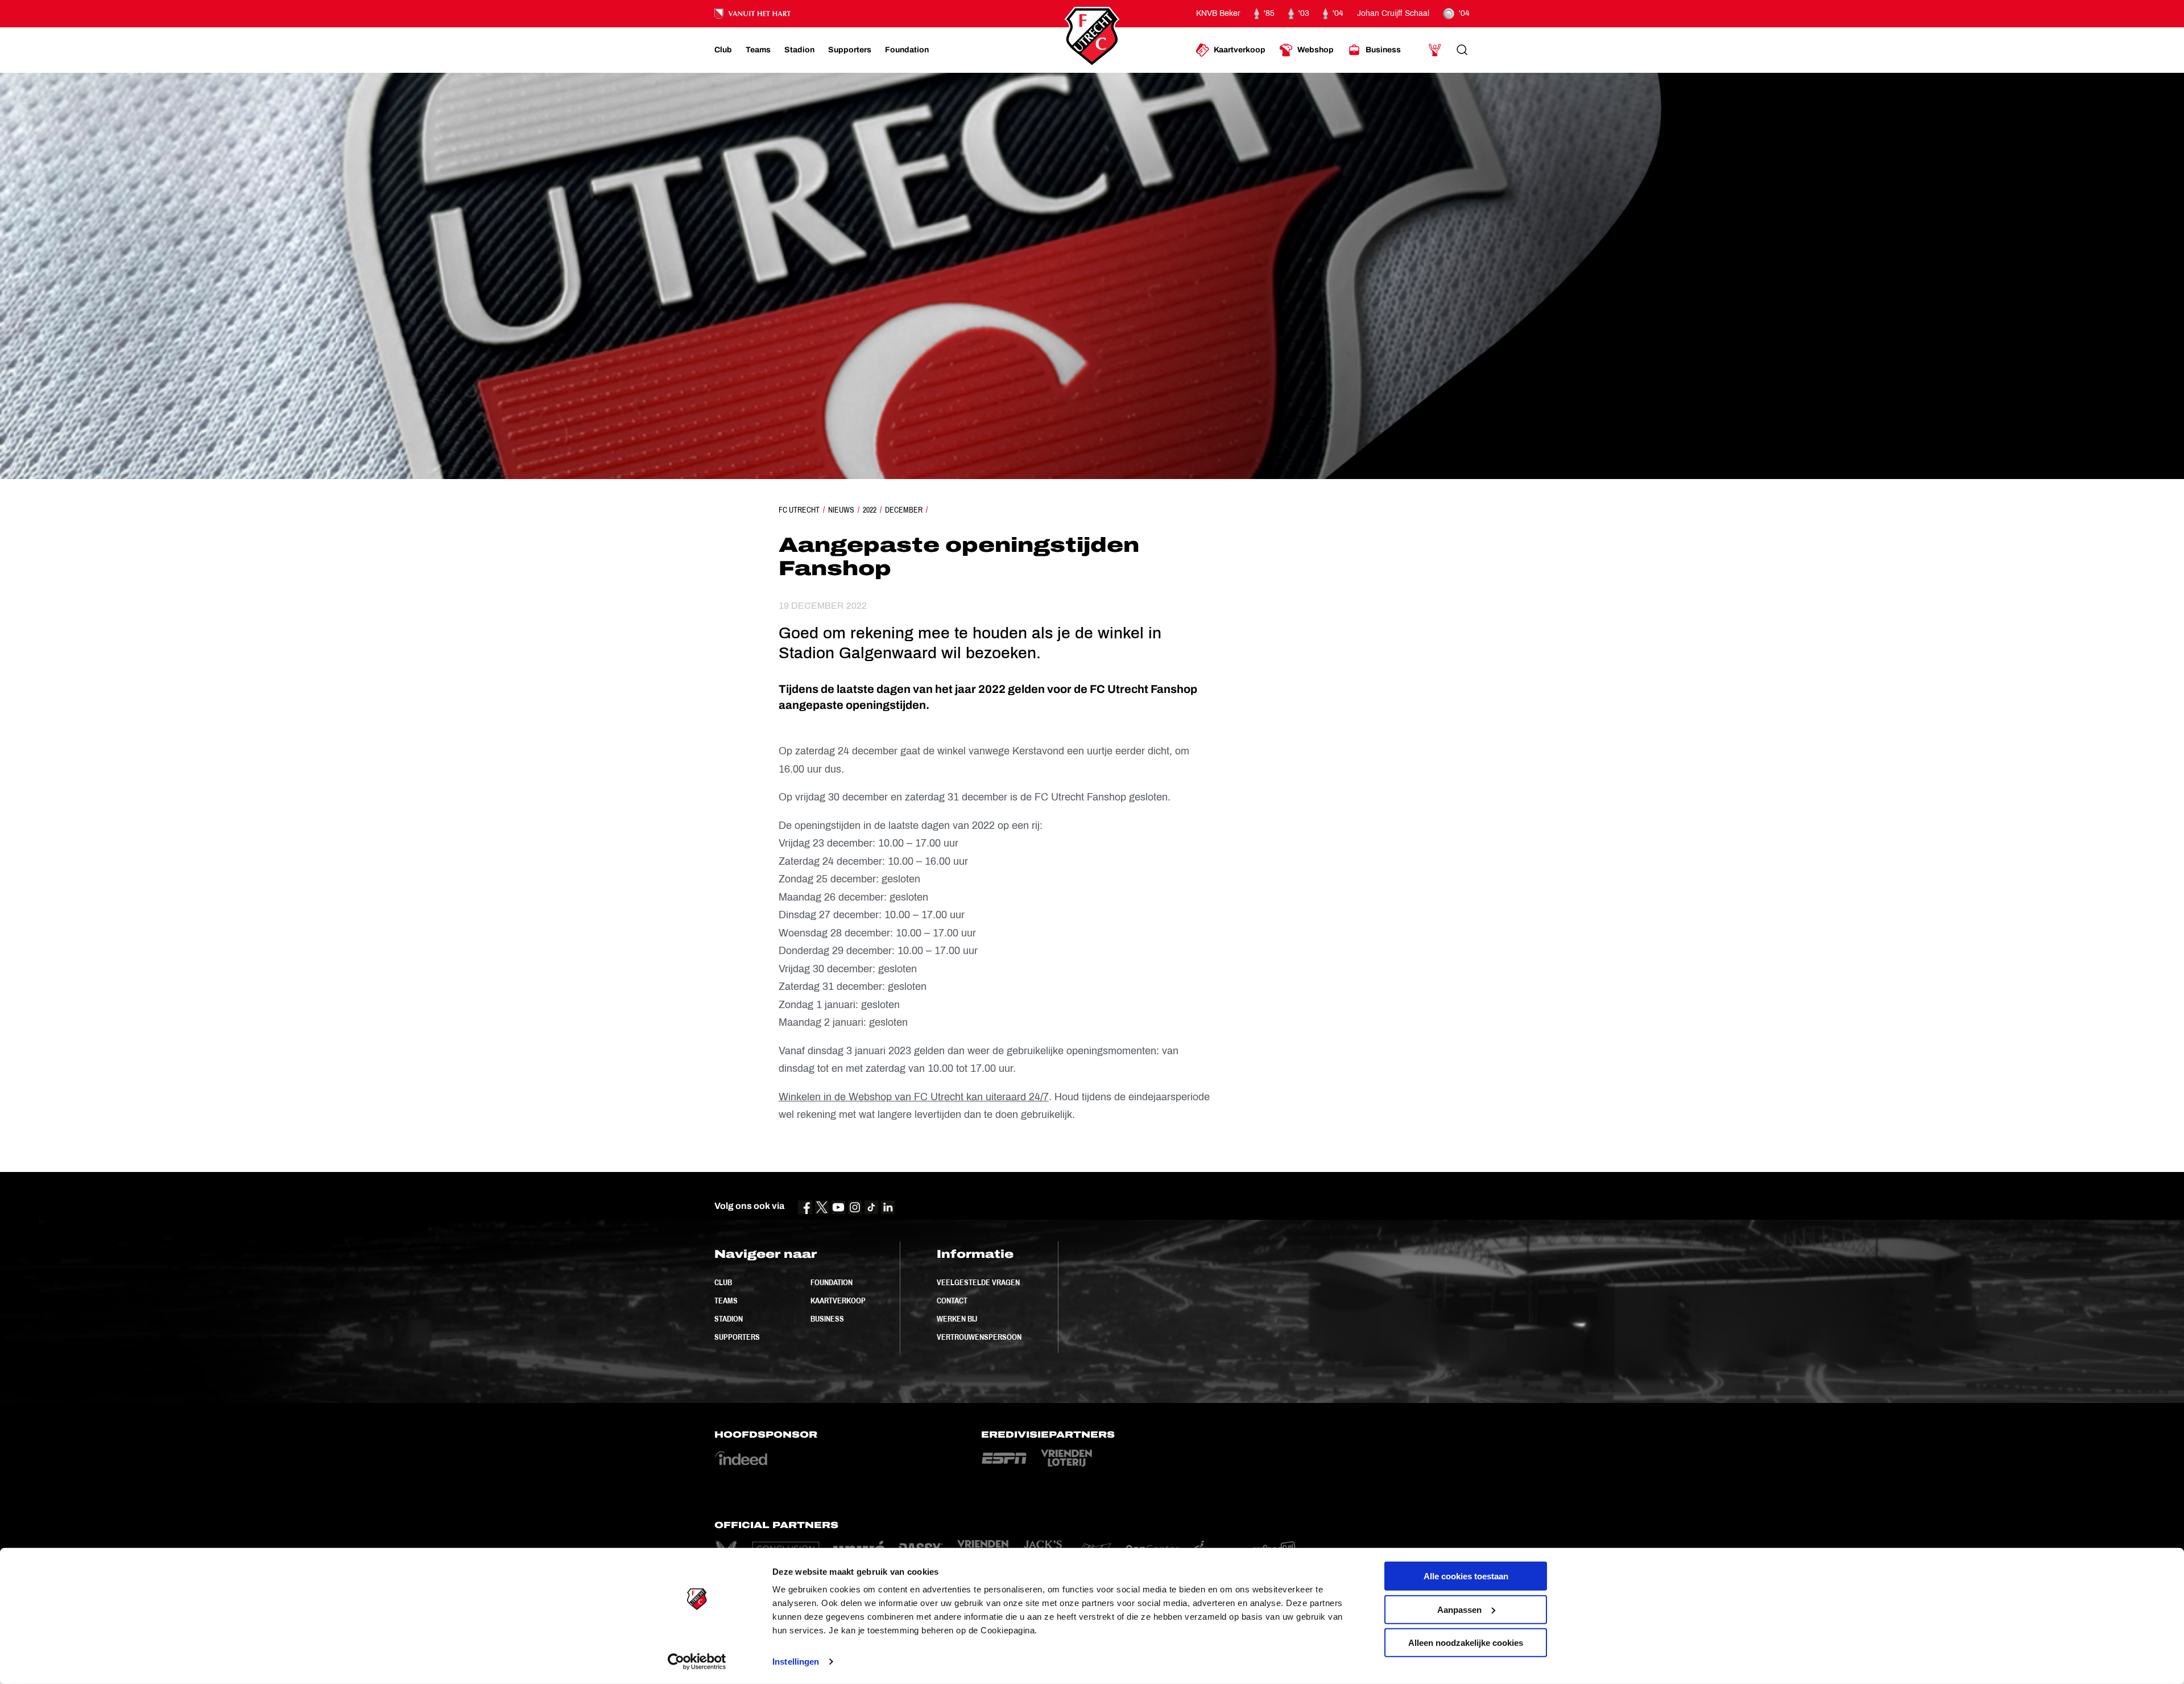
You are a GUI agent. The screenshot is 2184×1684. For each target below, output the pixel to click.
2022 (870, 510)
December (904, 510)
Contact (952, 1301)
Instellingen (796, 1662)
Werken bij (957, 1319)
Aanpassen (1459, 1609)
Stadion (729, 1319)
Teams (726, 1301)
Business (827, 1319)
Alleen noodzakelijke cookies (1466, 1643)
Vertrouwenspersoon (979, 1337)
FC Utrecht (799, 510)
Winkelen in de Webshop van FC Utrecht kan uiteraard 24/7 (914, 1097)
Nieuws (841, 510)
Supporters (737, 1337)
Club (723, 1282)
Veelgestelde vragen (978, 1282)
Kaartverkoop (838, 1301)
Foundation (832, 1282)
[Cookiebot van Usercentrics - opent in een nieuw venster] (697, 1662)
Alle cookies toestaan (1466, 1576)
